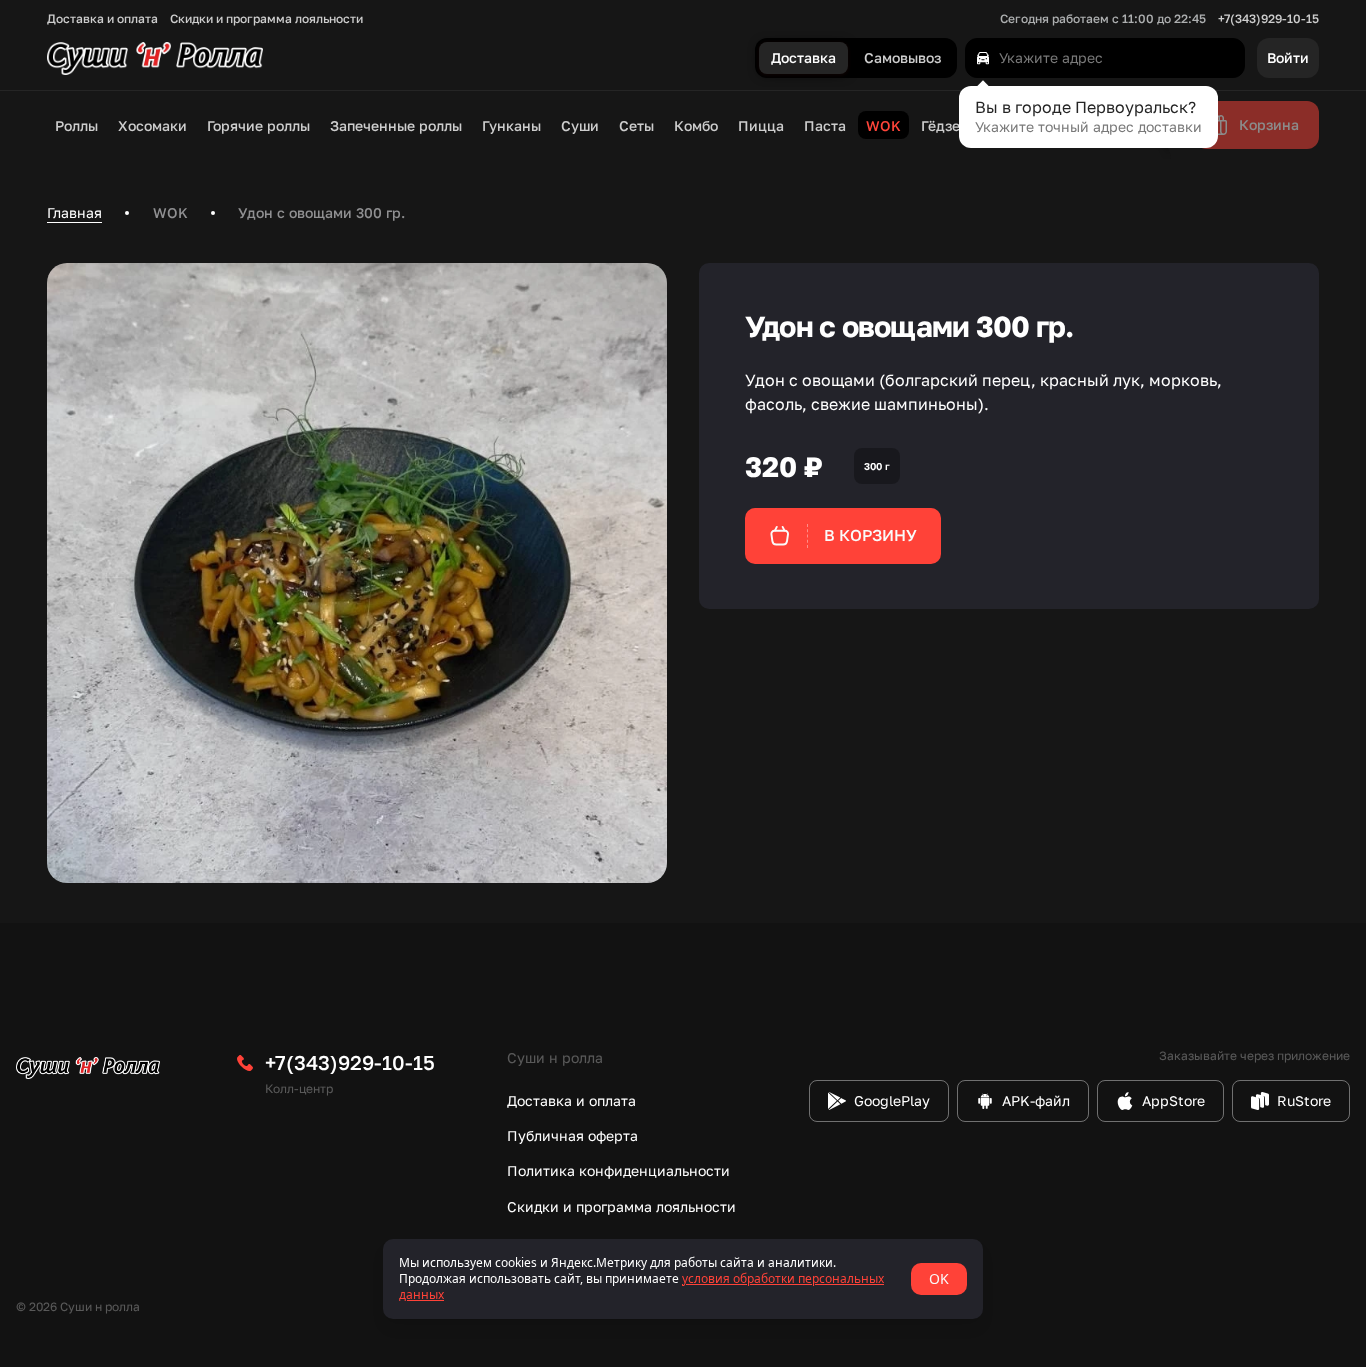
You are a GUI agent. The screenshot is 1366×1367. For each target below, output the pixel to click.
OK (939, 1278)
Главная (74, 212)
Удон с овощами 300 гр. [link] (321, 212)
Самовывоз (902, 58)
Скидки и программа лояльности (266, 19)
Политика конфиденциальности (618, 1170)
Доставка (803, 58)
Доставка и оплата (102, 19)
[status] (683, 1279)
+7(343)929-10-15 (1268, 19)
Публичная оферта (572, 1135)
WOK (170, 212)
